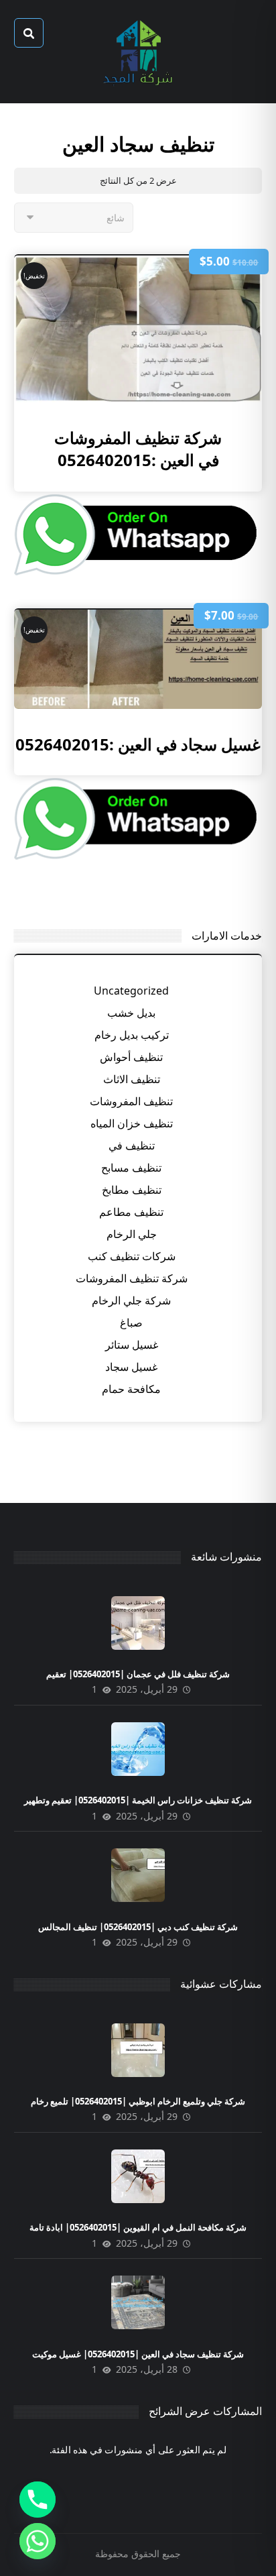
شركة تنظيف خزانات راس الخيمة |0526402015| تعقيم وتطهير (138, 1800)
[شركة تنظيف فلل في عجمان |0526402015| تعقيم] (138, 1623)
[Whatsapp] (38, 2541)
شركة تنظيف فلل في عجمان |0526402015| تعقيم (138, 1674)
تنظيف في (132, 1145)
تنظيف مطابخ (132, 1190)
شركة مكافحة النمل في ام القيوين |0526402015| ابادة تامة (138, 2227)
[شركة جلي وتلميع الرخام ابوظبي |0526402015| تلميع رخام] (138, 2050)
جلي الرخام (132, 1234)
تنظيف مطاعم (131, 1212)
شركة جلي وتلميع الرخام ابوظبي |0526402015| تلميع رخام (138, 2101)
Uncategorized (131, 991)
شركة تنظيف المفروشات (132, 1278)
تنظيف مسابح (131, 1168)
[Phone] (38, 2500)
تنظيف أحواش (131, 1057)
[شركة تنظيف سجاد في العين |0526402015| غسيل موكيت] (138, 2302)
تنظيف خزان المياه (132, 1123)
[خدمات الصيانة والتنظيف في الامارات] (138, 52)
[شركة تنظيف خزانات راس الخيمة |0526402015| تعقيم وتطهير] (138, 1749)
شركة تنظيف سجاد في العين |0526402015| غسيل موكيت (138, 2354)
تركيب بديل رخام (132, 1035)
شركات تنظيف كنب (132, 1256)
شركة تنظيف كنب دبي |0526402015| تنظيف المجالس (138, 1927)
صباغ (131, 1323)
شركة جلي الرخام (131, 1300)
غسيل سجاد (131, 1367)
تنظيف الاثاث (132, 1079)
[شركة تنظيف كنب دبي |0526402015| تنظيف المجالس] (138, 1875)
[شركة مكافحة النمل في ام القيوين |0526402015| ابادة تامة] (138, 2176)
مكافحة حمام (131, 1389)
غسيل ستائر (132, 1345)
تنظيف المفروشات (131, 1101)
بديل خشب (131, 1013)
